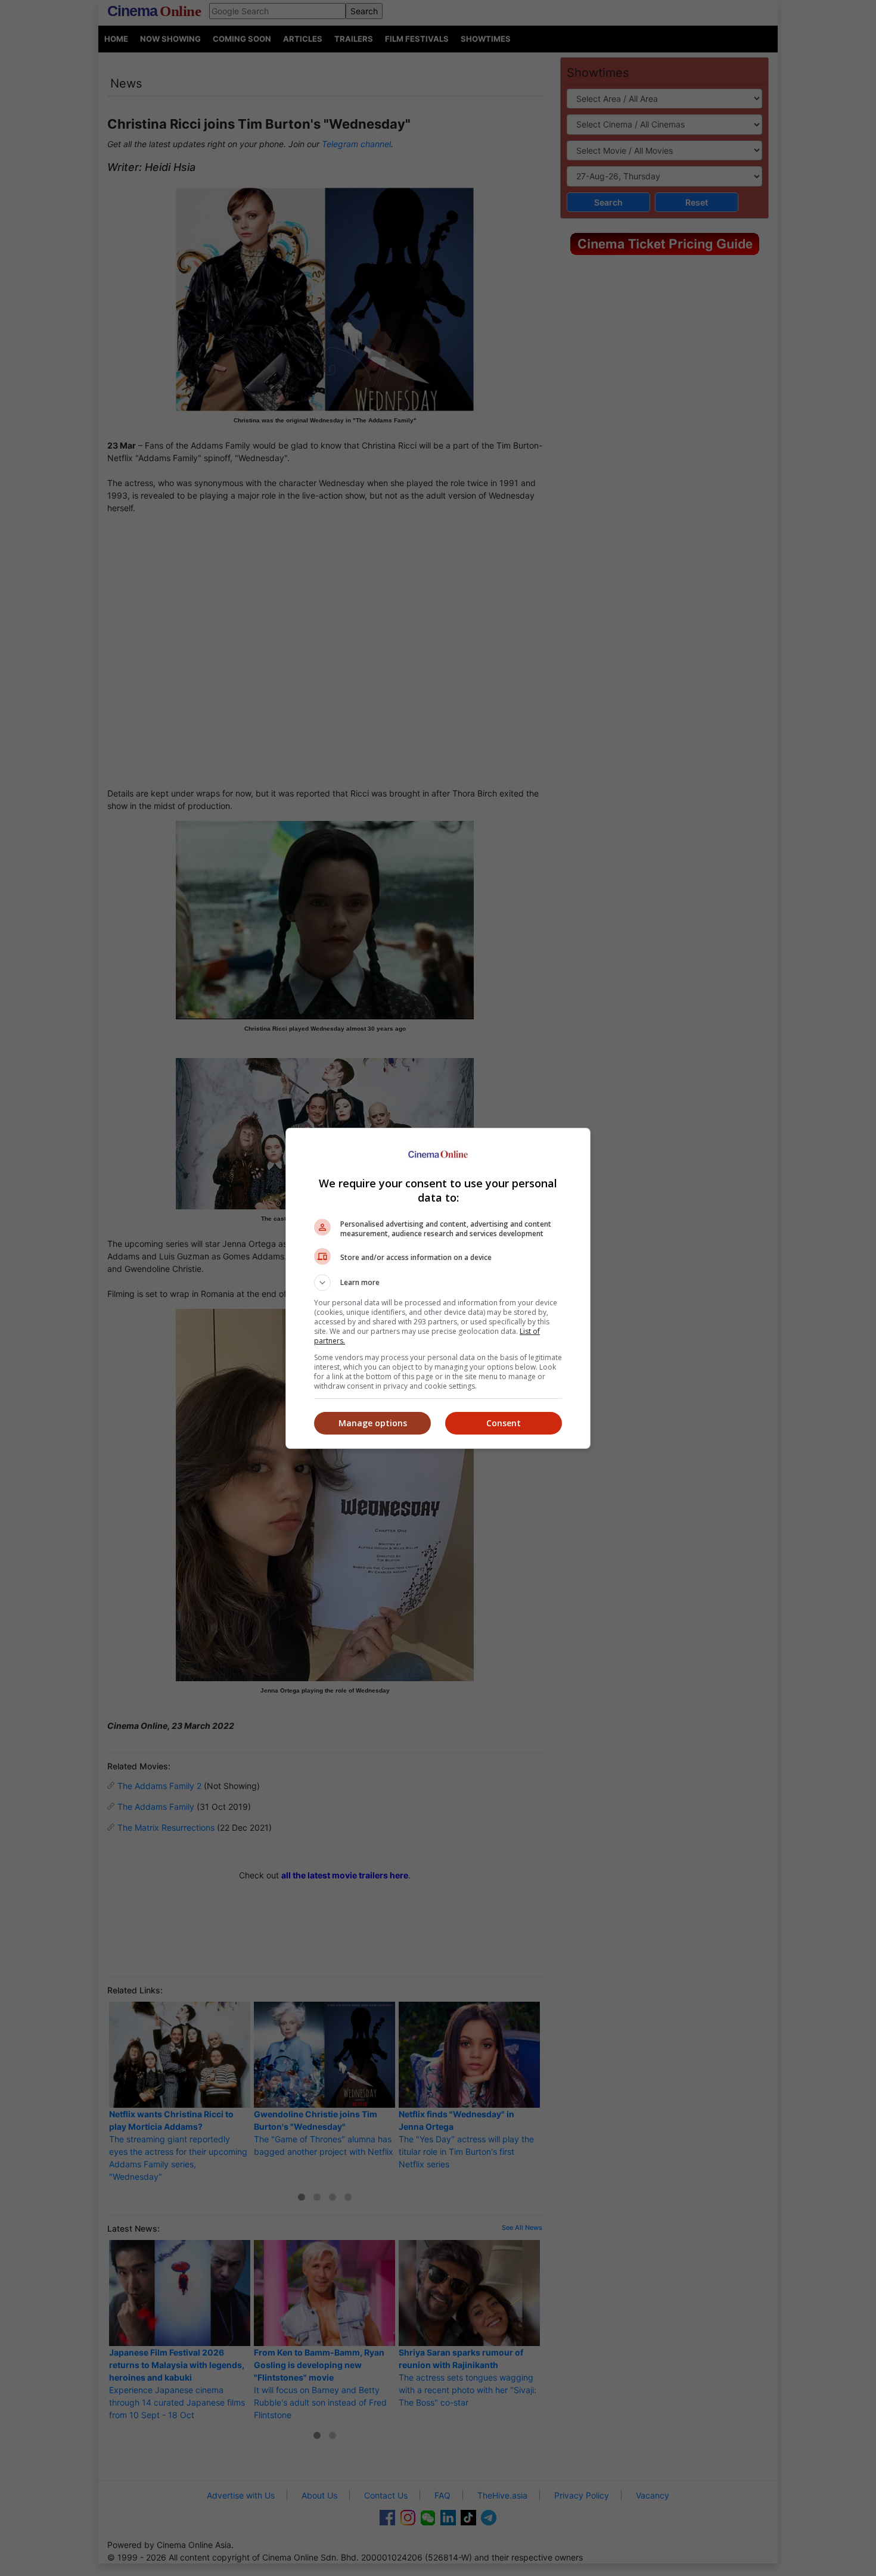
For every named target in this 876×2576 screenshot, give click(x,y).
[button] (438, 1283)
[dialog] (438, 1288)
